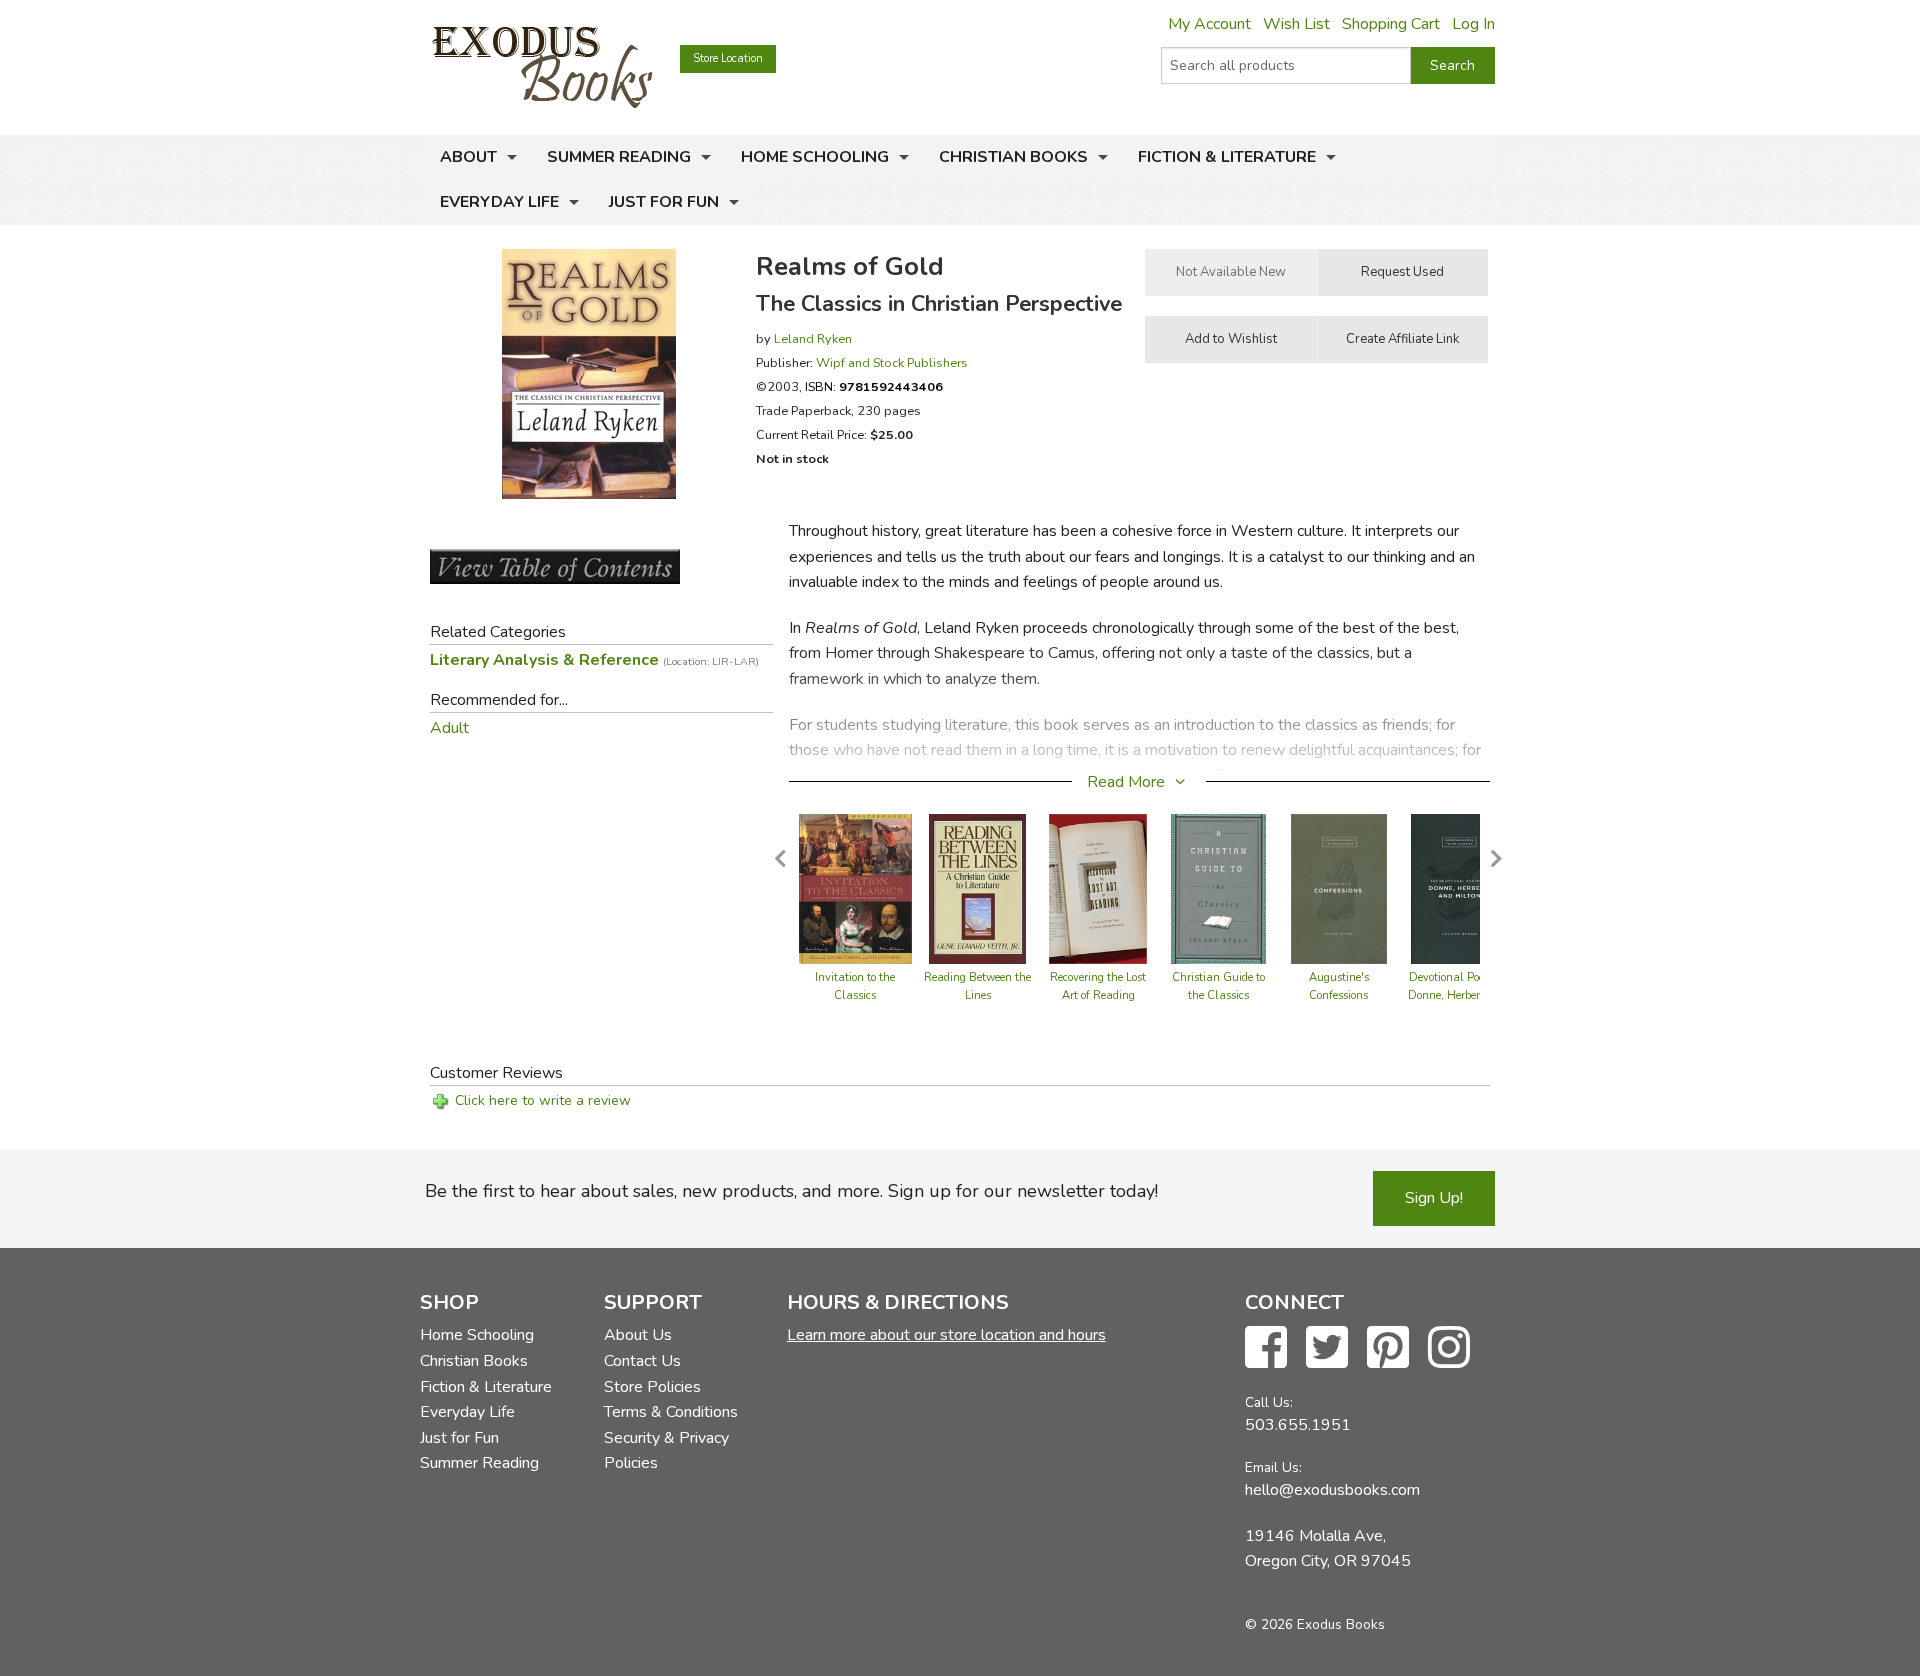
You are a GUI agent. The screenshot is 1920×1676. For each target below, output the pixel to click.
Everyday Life (499, 202)
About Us (638, 1335)
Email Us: (1273, 1467)
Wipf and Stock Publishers (892, 362)
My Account (1209, 24)
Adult (449, 728)
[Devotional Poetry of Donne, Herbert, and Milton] (1459, 888)
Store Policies (652, 1387)
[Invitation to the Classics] (855, 888)
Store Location (728, 58)
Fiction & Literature (1227, 157)
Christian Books (1013, 157)
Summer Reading (619, 157)
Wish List (1296, 24)
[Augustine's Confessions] (1338, 888)
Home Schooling (815, 157)
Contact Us (642, 1361)
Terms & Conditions (671, 1412)
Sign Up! (1434, 1198)
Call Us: (1269, 1402)
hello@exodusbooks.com (1332, 1490)
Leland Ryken (813, 338)
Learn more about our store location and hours (946, 1335)
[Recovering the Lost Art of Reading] (1098, 888)
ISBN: (874, 386)
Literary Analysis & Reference (594, 660)
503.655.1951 (1298, 1425)
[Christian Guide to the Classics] (1218, 888)
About (468, 157)
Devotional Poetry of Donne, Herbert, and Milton (1459, 995)
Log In (1473, 24)
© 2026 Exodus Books (1315, 1624)
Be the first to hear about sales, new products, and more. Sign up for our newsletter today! (791, 1191)
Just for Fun (664, 202)
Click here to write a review (543, 1100)
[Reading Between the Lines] (977, 888)
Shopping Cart (1391, 24)
